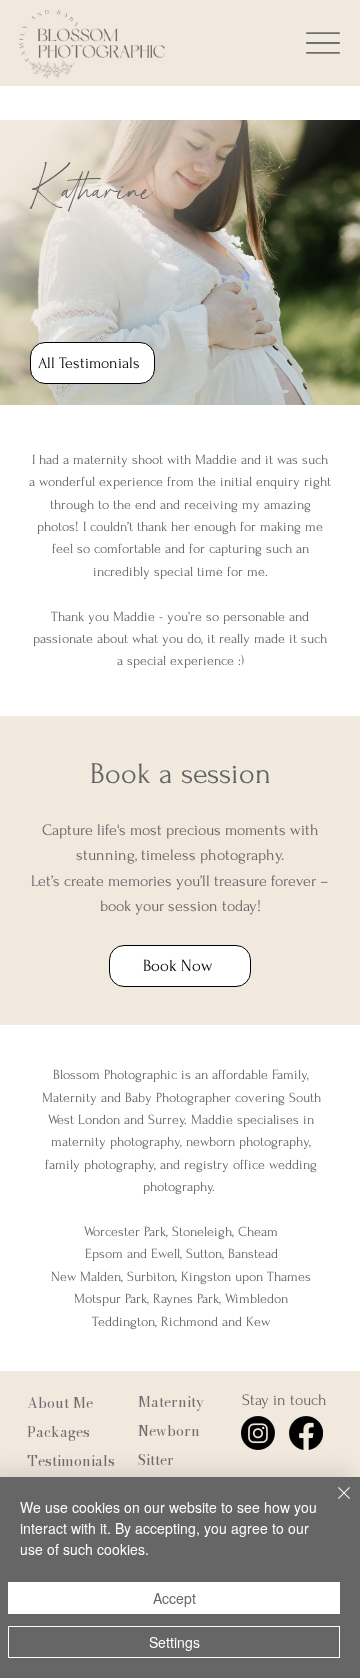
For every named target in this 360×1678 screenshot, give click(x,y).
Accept (174, 1598)
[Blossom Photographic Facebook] (306, 1433)
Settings (174, 1642)
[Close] (332, 1505)
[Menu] (322, 43)
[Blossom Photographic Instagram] (258, 1433)
